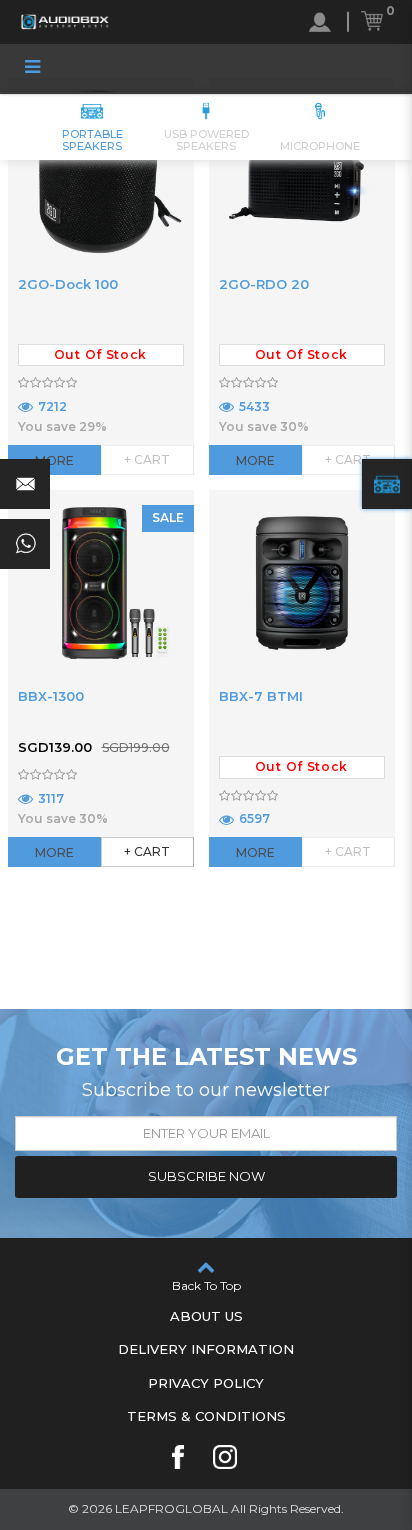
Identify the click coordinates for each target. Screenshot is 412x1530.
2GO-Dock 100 (68, 284)
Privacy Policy (206, 1383)
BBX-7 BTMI (261, 696)
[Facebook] (178, 1457)
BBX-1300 (51, 696)
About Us (206, 1316)
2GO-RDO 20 (264, 284)
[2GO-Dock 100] (101, 171)
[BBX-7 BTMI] (302, 583)
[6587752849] (25, 544)
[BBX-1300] (101, 583)
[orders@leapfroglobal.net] (25, 484)
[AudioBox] (65, 22)
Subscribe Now (206, 1176)
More (54, 460)
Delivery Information (206, 1349)
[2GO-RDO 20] (302, 171)
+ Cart (147, 851)
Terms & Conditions (206, 1416)
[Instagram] (225, 1457)
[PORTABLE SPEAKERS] (387, 484)
